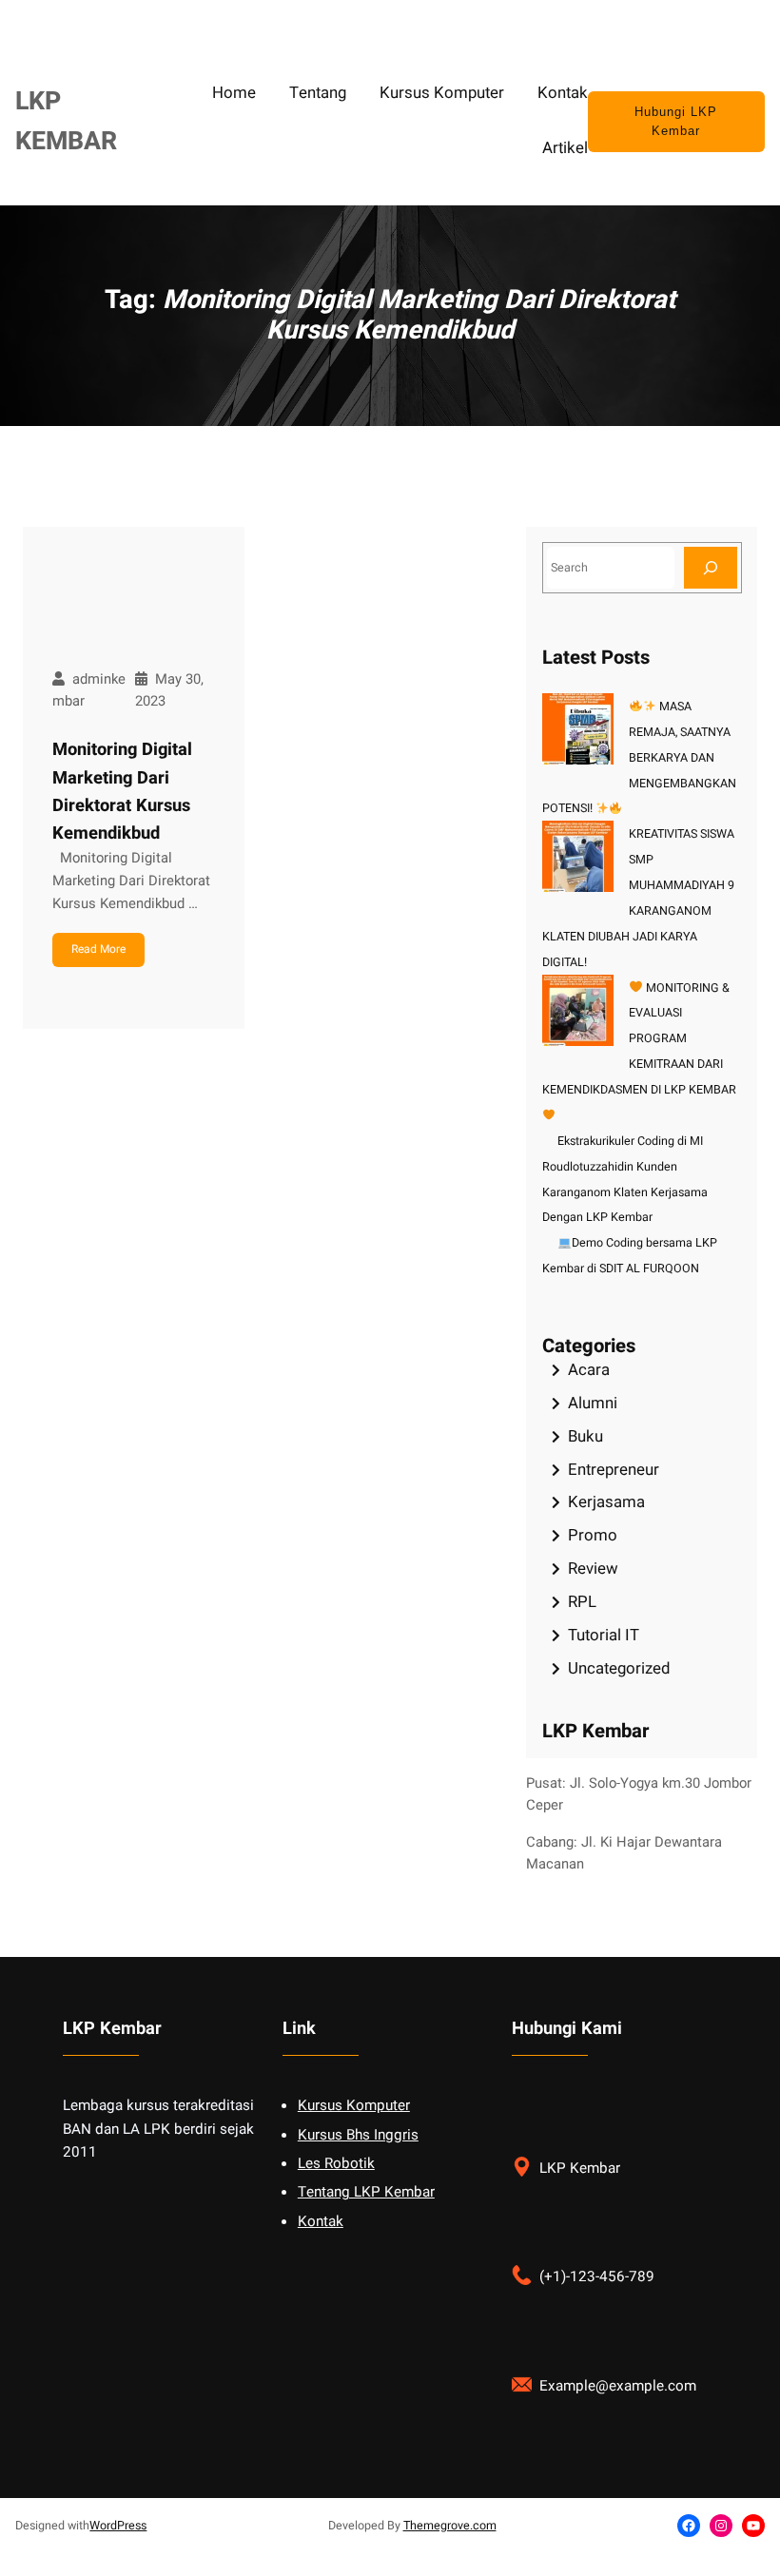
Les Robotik (336, 2163)
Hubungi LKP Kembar (676, 122)
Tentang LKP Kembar (366, 2192)
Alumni (593, 1403)
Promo (593, 1535)
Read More (98, 949)
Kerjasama (606, 1502)
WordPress (118, 2526)
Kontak (321, 2221)
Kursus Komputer (354, 2105)
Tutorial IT (604, 1635)
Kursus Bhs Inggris (358, 2135)
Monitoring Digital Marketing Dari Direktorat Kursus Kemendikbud (122, 792)
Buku (585, 1436)
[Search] (711, 567)
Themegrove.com (450, 2526)
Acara (589, 1370)
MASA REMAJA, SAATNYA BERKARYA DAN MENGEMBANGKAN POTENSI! (640, 758)
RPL (582, 1602)
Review (593, 1569)
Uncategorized (619, 1668)
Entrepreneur (614, 1470)
